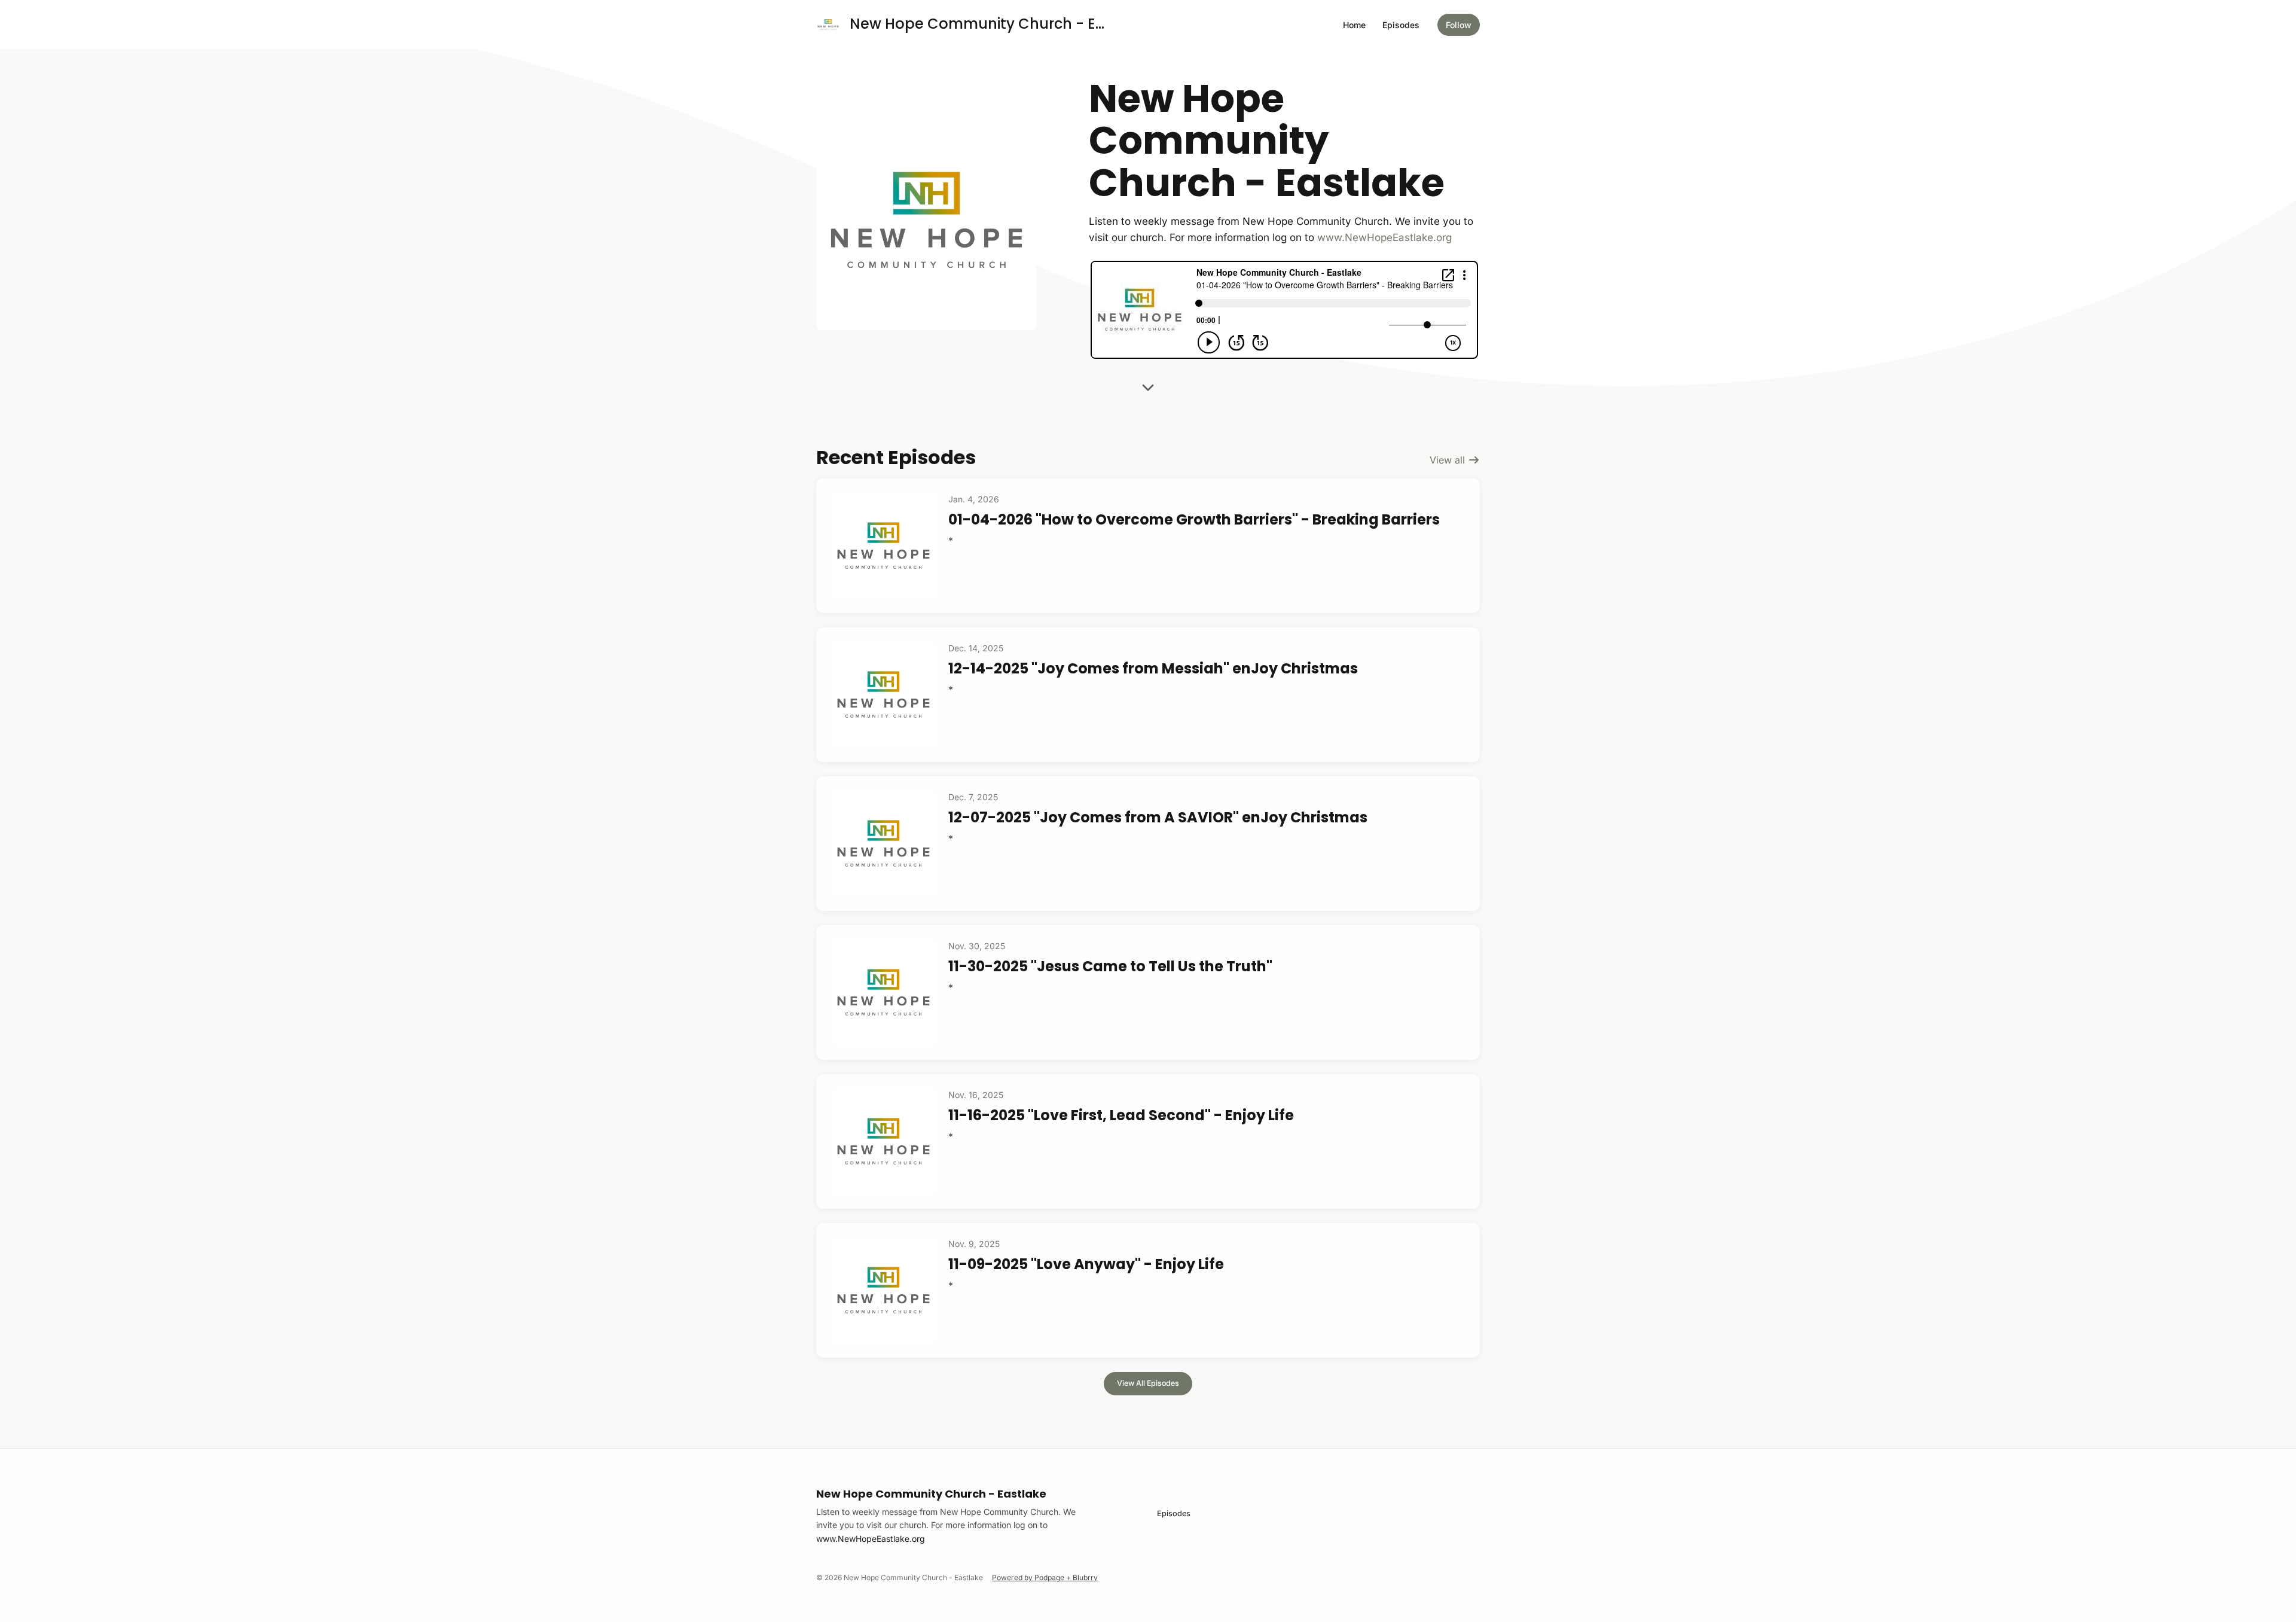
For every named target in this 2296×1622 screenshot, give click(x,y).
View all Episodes (1148, 1383)
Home (1354, 25)
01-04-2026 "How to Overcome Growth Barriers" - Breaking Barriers (1194, 519)
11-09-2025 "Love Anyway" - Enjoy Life (1086, 1264)
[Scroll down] (1148, 384)
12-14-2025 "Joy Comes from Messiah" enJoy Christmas (1153, 668)
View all (1449, 460)
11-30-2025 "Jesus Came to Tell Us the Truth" (1110, 966)
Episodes (1401, 25)
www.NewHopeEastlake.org (1384, 237)
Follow (1459, 25)
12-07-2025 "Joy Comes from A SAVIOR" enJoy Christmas (1158, 817)
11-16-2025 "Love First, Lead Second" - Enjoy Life (1121, 1115)
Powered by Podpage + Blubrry (1045, 1577)
